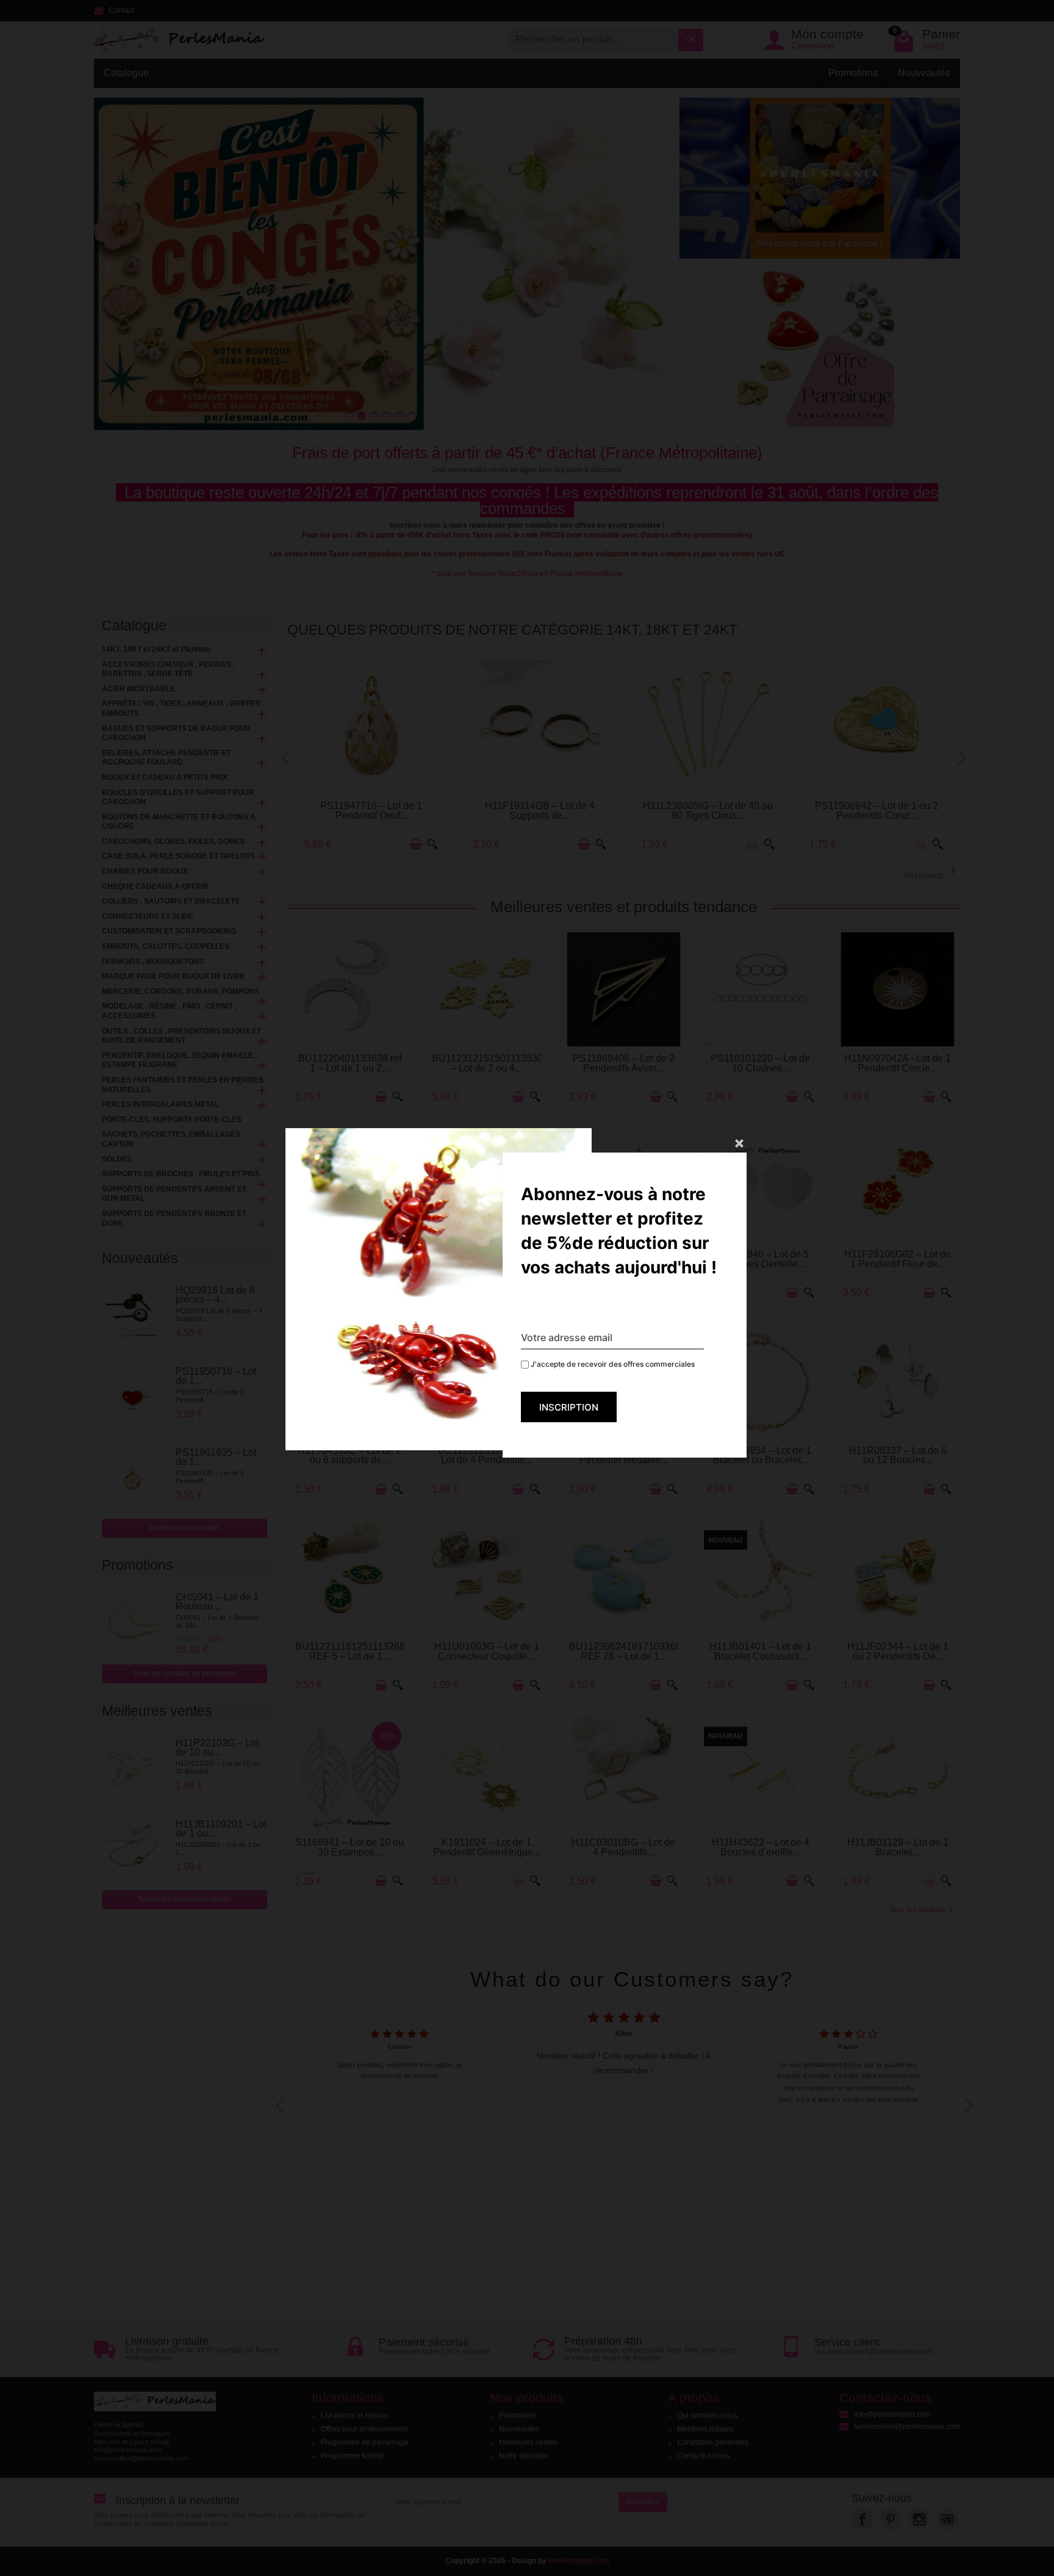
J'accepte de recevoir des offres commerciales (612, 1364)
